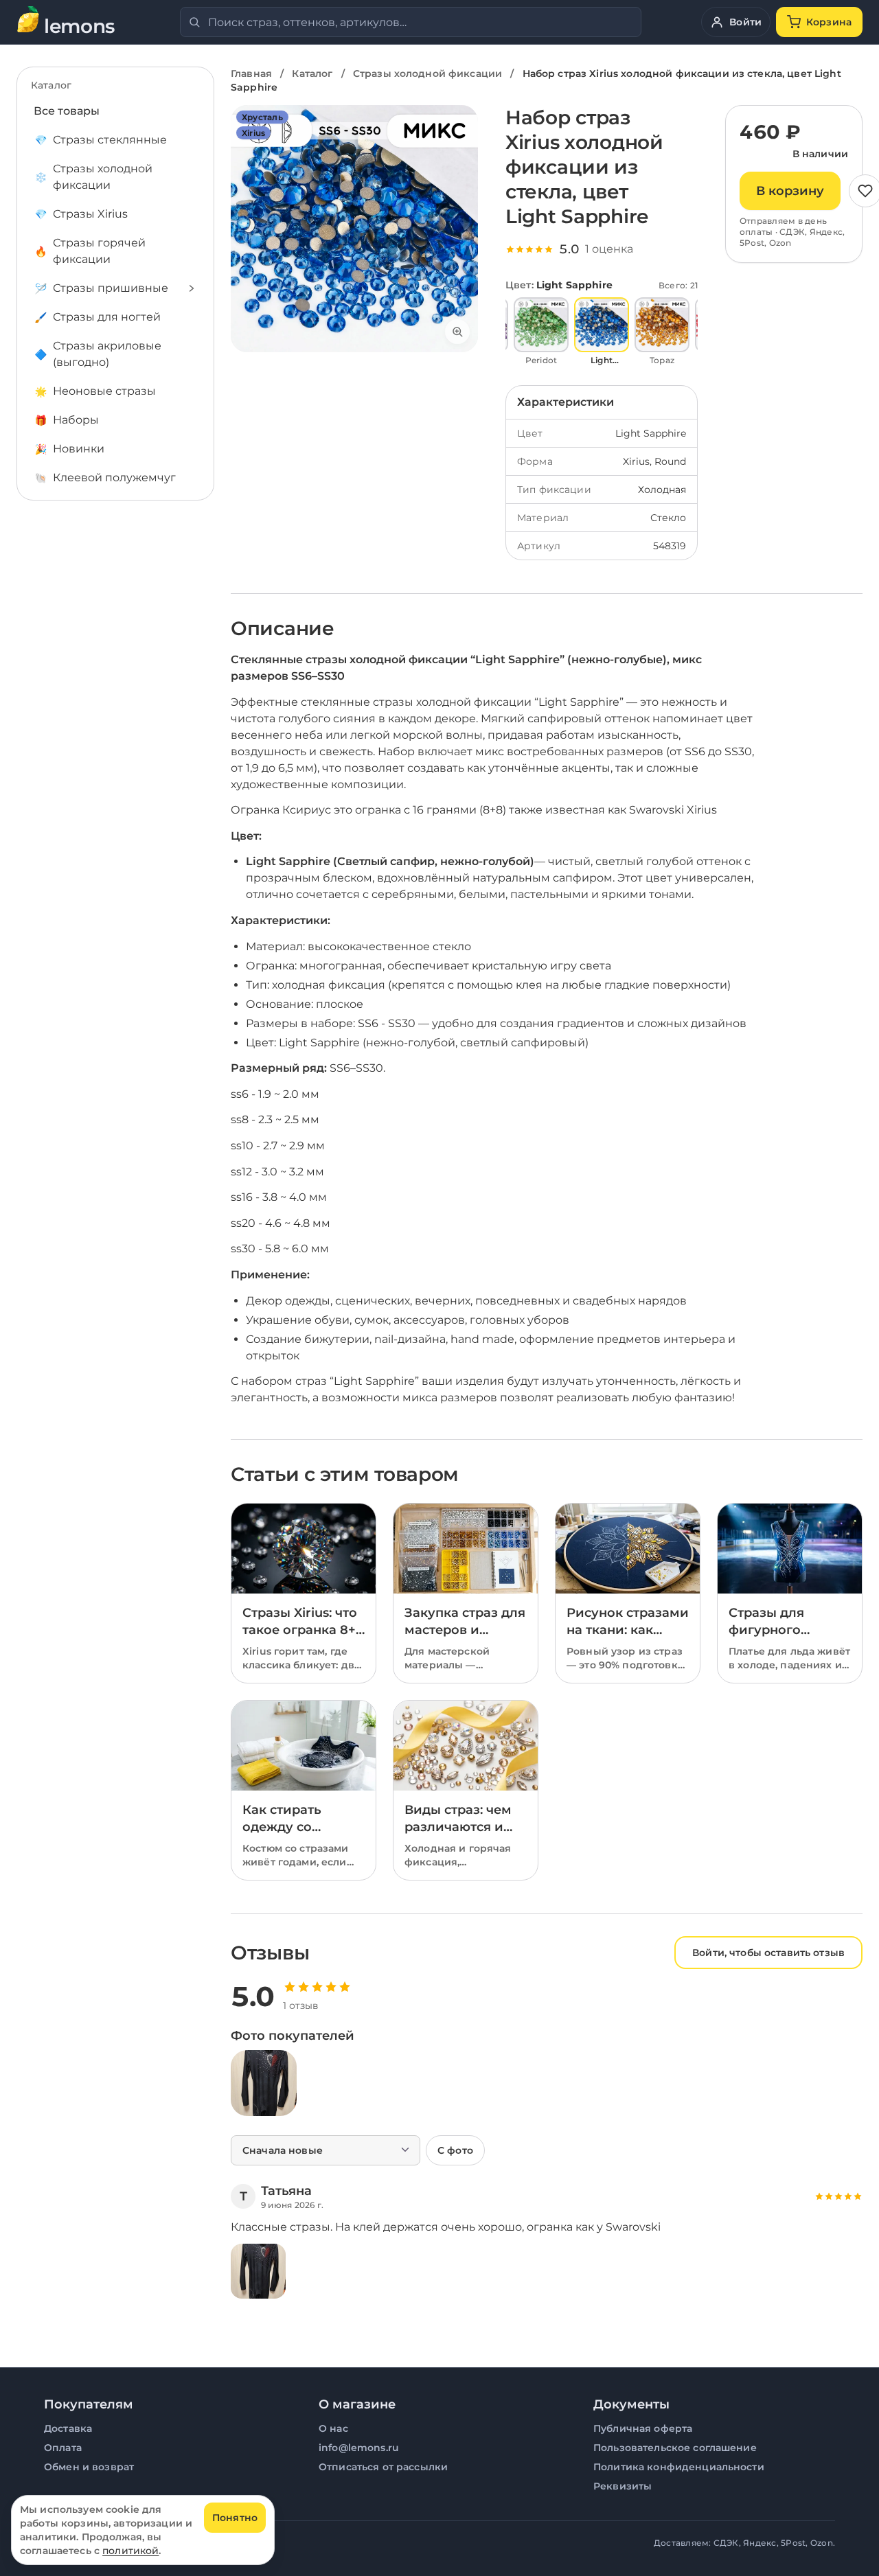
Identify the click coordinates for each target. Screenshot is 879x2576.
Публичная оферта (643, 2428)
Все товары (67, 111)
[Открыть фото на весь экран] (354, 229)
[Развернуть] (192, 288)
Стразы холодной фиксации (427, 73)
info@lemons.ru (359, 2448)
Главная (251, 73)
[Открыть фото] (264, 2083)
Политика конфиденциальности (679, 2467)
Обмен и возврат (89, 2467)
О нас (333, 2428)
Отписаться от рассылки (383, 2467)
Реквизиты (623, 2486)
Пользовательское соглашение (675, 2448)
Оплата (63, 2448)
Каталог (312, 73)
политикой (130, 2551)
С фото (455, 2150)
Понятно (235, 2518)
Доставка (68, 2428)
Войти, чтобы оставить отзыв (768, 1953)
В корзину (790, 191)
